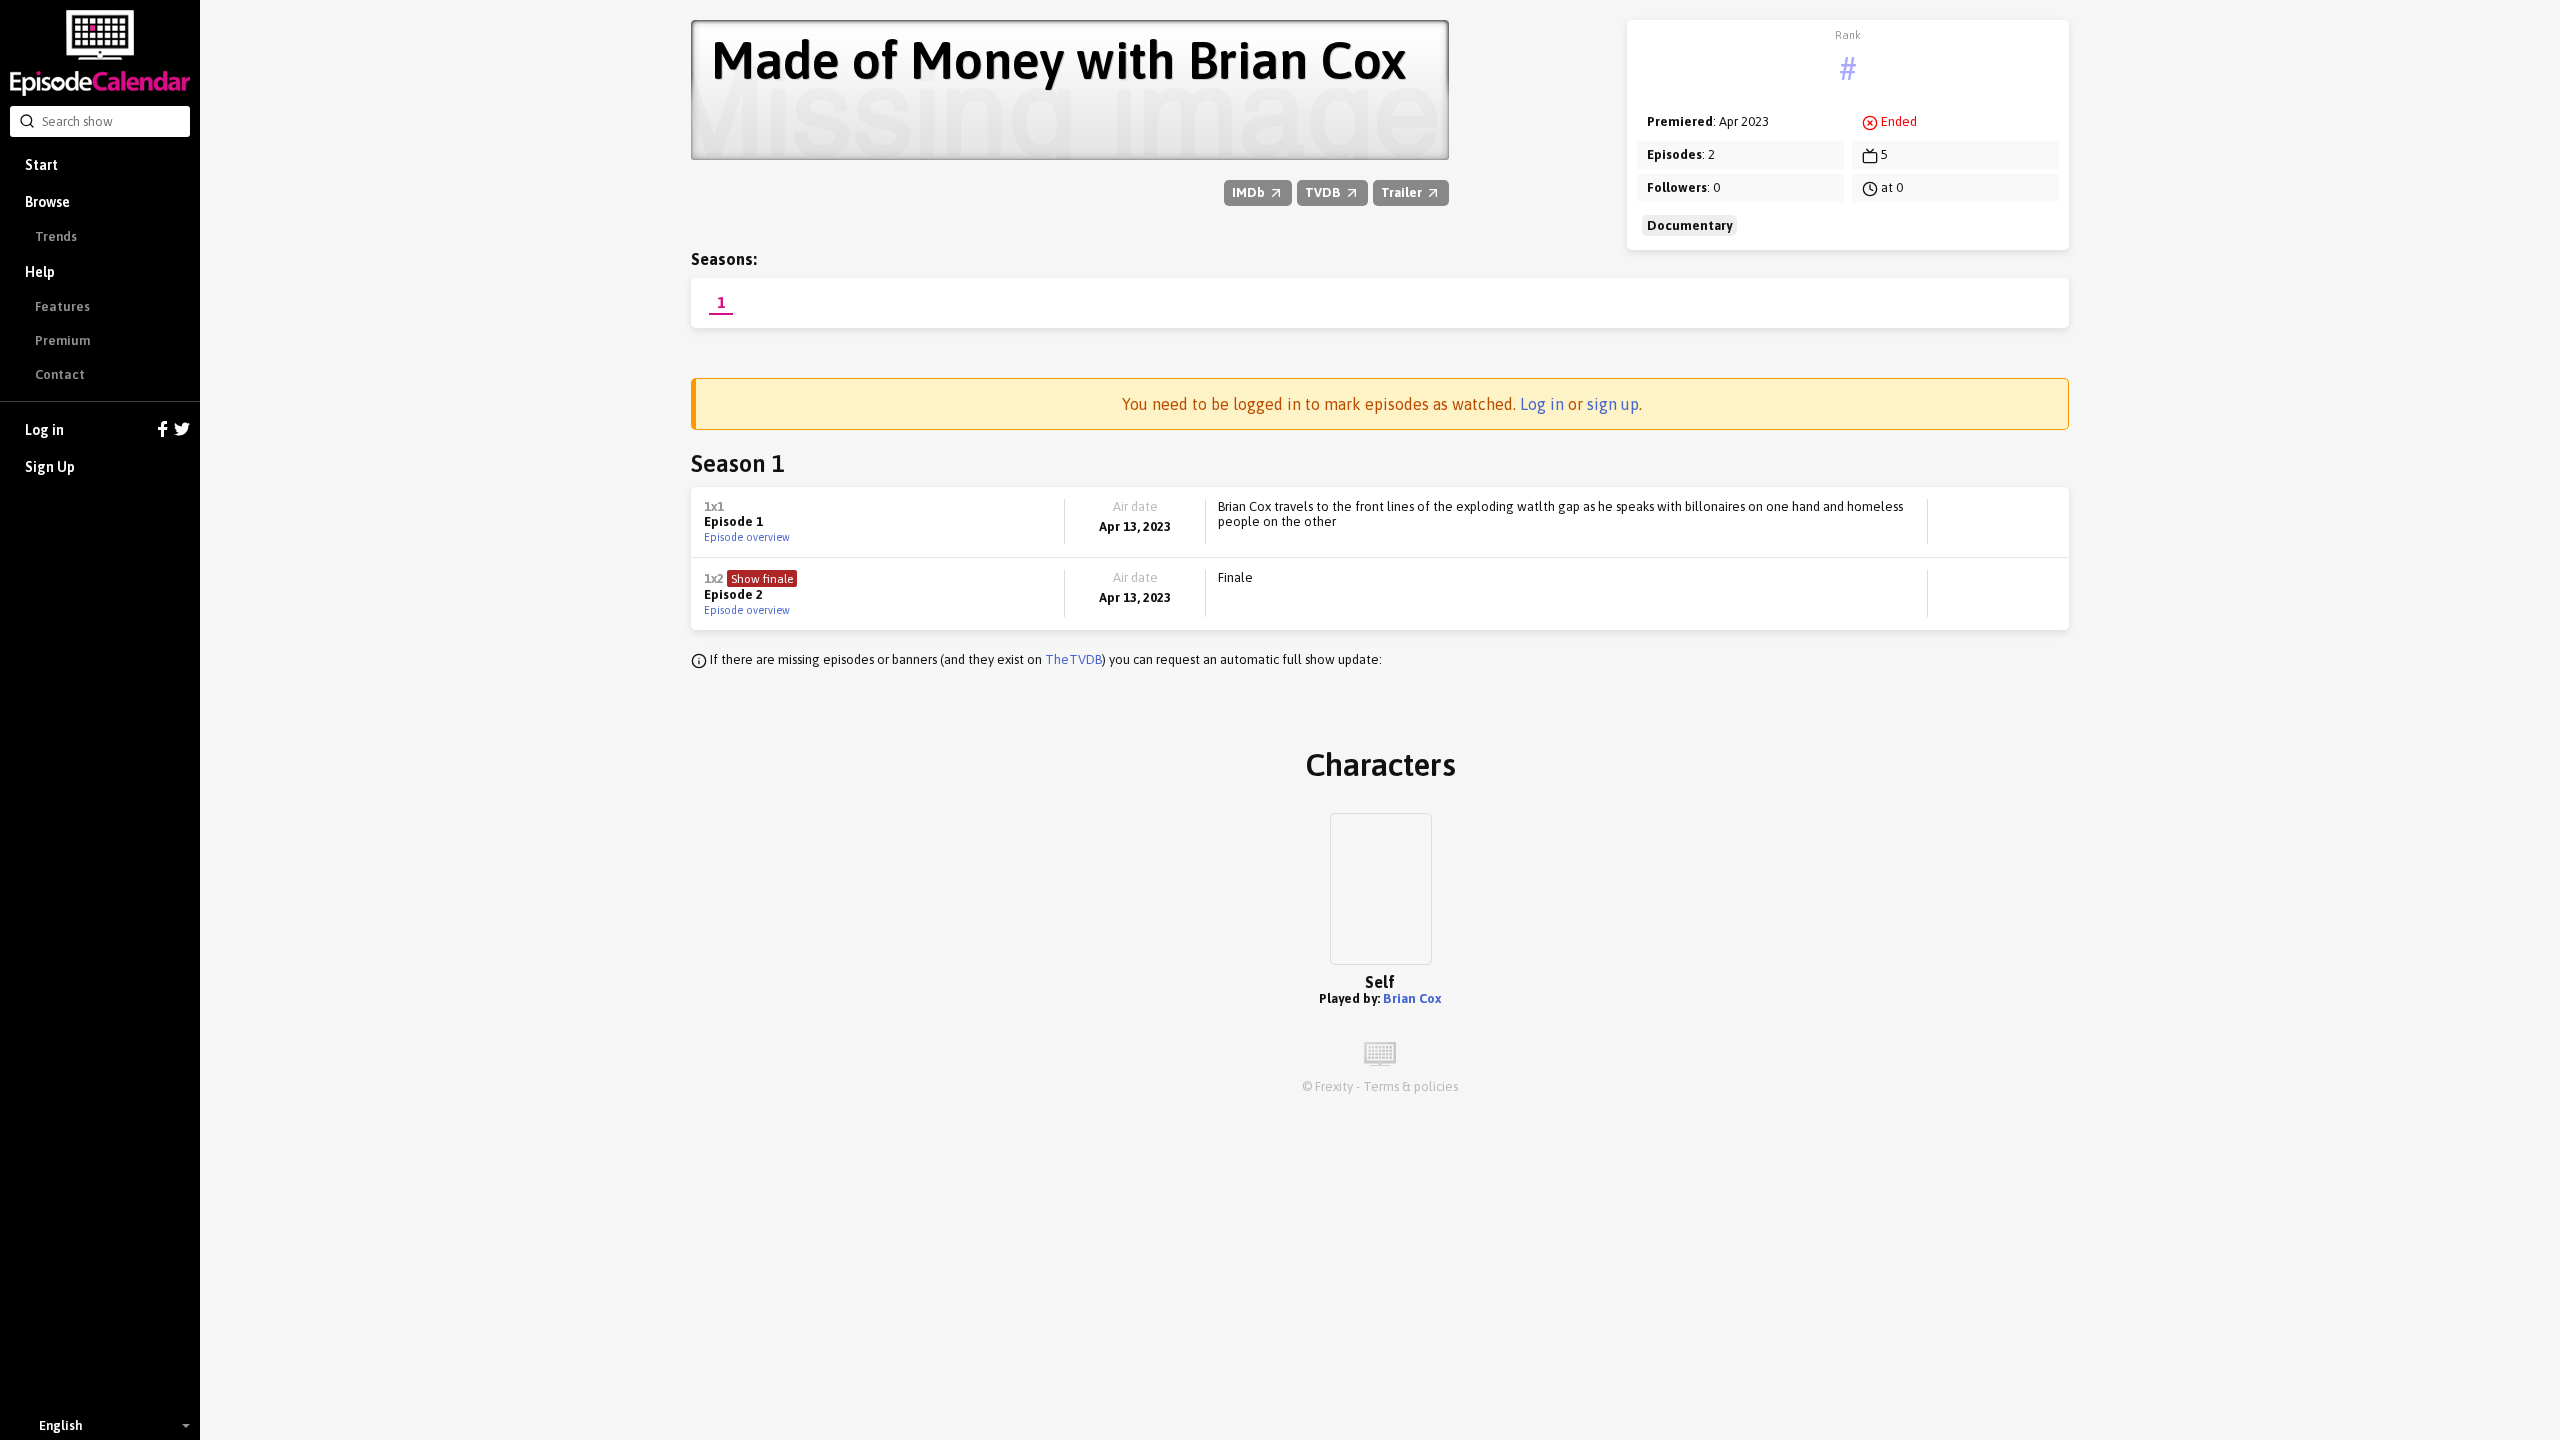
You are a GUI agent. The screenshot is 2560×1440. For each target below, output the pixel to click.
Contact (60, 374)
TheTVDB (1073, 659)
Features (62, 306)
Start (41, 165)
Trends (56, 236)
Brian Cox (1412, 998)
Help (40, 272)
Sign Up (50, 467)
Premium (62, 340)
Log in (44, 430)
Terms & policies (1410, 1086)
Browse (47, 202)
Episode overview (747, 537)
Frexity (1334, 1086)
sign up (1613, 404)
